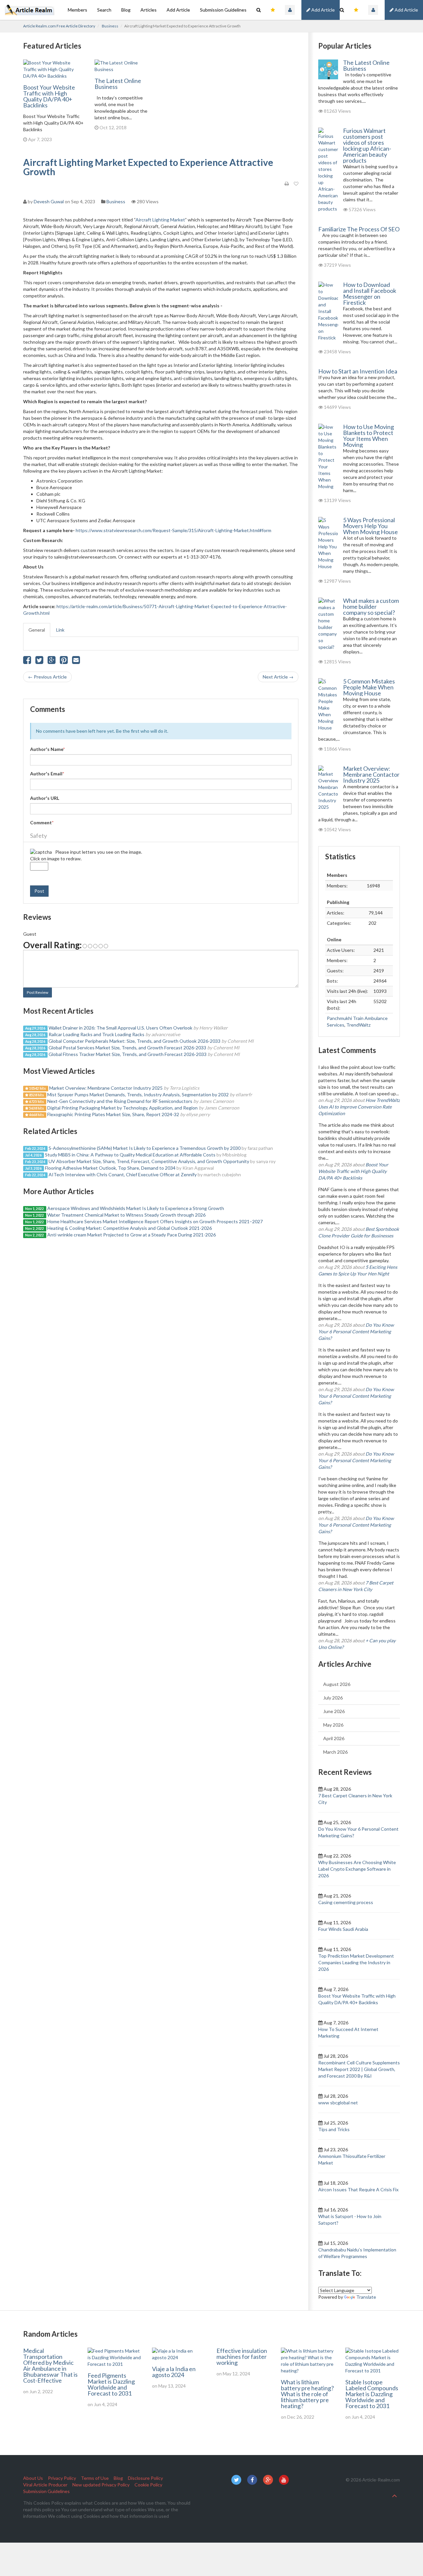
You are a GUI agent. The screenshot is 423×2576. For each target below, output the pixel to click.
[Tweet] (39, 662)
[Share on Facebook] (27, 662)
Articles (149, 10)
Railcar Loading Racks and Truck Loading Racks (96, 1034)
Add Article (406, 10)
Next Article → (278, 677)
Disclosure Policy (145, 2478)
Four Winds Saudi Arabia (343, 1929)
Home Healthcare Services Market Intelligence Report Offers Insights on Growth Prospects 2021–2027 (155, 1221)
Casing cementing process (346, 1902)
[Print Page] (287, 184)
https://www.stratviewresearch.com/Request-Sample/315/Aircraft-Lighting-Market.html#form (173, 530)
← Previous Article (47, 677)
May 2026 (333, 1725)
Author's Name (47, 749)
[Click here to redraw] (41, 852)
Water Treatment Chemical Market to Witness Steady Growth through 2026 (126, 1215)
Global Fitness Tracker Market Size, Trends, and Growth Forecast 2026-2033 (128, 1054)
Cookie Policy (148, 2485)
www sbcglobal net (338, 2103)
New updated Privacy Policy (101, 2485)
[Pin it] (64, 662)
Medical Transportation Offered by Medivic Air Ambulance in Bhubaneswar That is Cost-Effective (50, 2365)
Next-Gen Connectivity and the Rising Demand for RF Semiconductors (120, 1101)
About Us (33, 2478)
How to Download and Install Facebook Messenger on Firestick (370, 293)
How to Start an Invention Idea (358, 371)
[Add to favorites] (296, 184)
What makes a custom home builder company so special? (371, 606)
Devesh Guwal (49, 201)
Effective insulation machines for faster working (242, 2357)
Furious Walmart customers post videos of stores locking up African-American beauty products (367, 145)
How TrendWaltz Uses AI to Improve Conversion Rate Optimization (359, 1107)
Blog (126, 10)
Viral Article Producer (45, 2485)
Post (39, 891)
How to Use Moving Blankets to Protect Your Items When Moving (368, 436)
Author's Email (47, 774)
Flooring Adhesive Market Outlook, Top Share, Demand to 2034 (110, 1168)
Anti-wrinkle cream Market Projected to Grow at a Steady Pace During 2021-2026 (132, 1235)
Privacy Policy (62, 2478)
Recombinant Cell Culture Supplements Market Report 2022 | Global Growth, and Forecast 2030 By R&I (359, 2069)
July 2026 (333, 1698)
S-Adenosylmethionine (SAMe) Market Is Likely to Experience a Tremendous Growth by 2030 (145, 1148)
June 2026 (334, 1711)
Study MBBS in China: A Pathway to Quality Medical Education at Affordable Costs (130, 1155)
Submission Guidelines (223, 10)
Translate (366, 2297)
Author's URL (45, 798)
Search (104, 10)
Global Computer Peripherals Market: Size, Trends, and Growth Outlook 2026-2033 (135, 1041)
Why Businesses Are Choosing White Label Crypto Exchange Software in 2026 (357, 1869)
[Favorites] (356, 10)
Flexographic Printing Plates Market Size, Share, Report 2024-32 (113, 1114)
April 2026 (334, 1738)
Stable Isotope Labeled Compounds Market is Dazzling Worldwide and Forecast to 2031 (372, 2394)
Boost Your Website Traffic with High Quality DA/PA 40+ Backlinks (49, 96)
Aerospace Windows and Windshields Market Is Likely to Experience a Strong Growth (136, 1208)
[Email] (76, 662)
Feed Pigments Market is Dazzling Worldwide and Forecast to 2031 (111, 2384)
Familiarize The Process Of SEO (359, 229)
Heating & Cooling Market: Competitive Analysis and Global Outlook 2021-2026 (130, 1228)
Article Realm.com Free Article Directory (59, 26)
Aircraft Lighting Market (160, 220)
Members (77, 10)
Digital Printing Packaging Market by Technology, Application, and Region (122, 1108)
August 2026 (337, 1684)
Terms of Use (95, 2478)
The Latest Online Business (118, 84)
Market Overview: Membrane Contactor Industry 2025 (106, 1088)
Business (110, 26)
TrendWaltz (358, 1025)
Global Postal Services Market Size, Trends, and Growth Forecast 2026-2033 (127, 1048)
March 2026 (335, 1752)
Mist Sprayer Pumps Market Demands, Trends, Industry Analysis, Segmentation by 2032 (138, 1094)
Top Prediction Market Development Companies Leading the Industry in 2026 (356, 1962)
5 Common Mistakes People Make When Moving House (369, 687)
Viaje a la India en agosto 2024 (174, 2372)
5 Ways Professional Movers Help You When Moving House (370, 526)
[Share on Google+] (52, 662)
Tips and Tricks (334, 2129)
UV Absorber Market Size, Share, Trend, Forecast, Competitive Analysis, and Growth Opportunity (149, 1161)
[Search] (342, 10)
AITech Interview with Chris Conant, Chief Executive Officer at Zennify (123, 1174)
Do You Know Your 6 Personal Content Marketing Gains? (356, 1331)
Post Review (38, 992)
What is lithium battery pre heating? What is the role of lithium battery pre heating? (307, 2394)
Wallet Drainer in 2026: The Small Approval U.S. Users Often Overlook (120, 1028)
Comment (42, 822)
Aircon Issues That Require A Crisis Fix (358, 2189)
